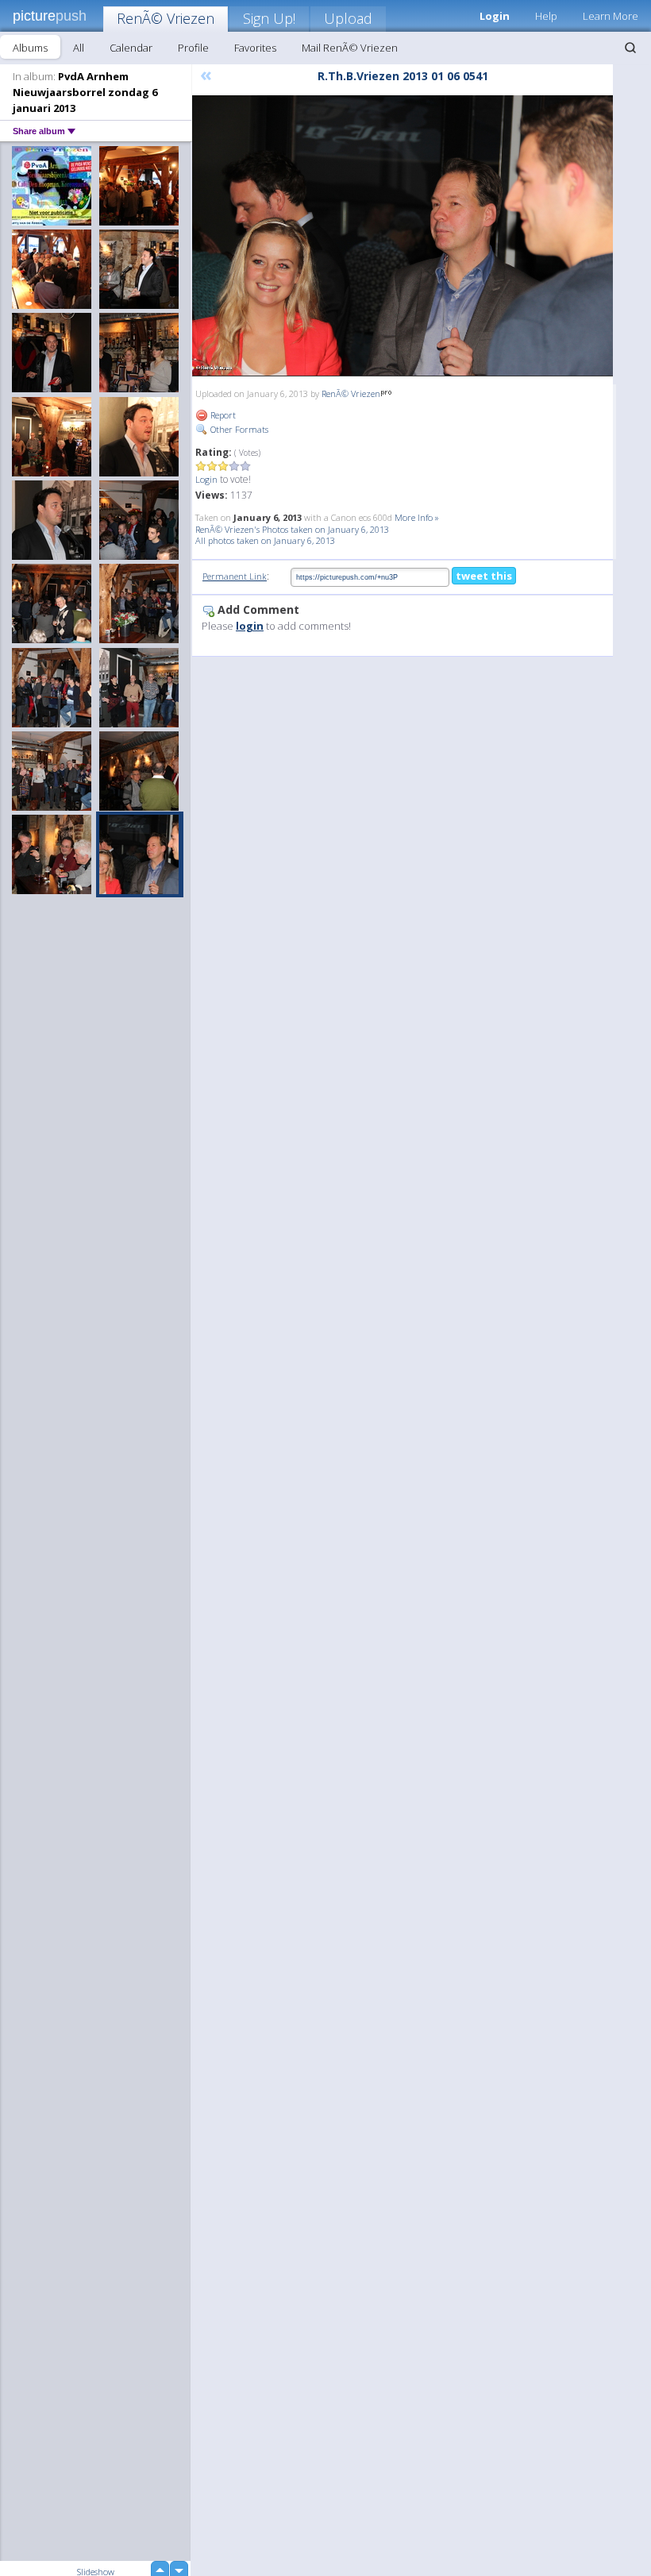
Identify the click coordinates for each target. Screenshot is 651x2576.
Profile (193, 48)
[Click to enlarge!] (403, 236)
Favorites (255, 48)
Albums (30, 48)
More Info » (417, 517)
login (250, 626)
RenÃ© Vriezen (166, 18)
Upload (348, 18)
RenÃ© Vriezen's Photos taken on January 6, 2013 (292, 529)
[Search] (630, 48)
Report (222, 415)
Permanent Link (235, 576)
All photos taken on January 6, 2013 (265, 540)
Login (206, 479)
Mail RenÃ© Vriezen (350, 48)
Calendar (131, 48)
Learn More (611, 16)
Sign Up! (269, 18)
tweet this (484, 576)
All (79, 48)
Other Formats (238, 429)
